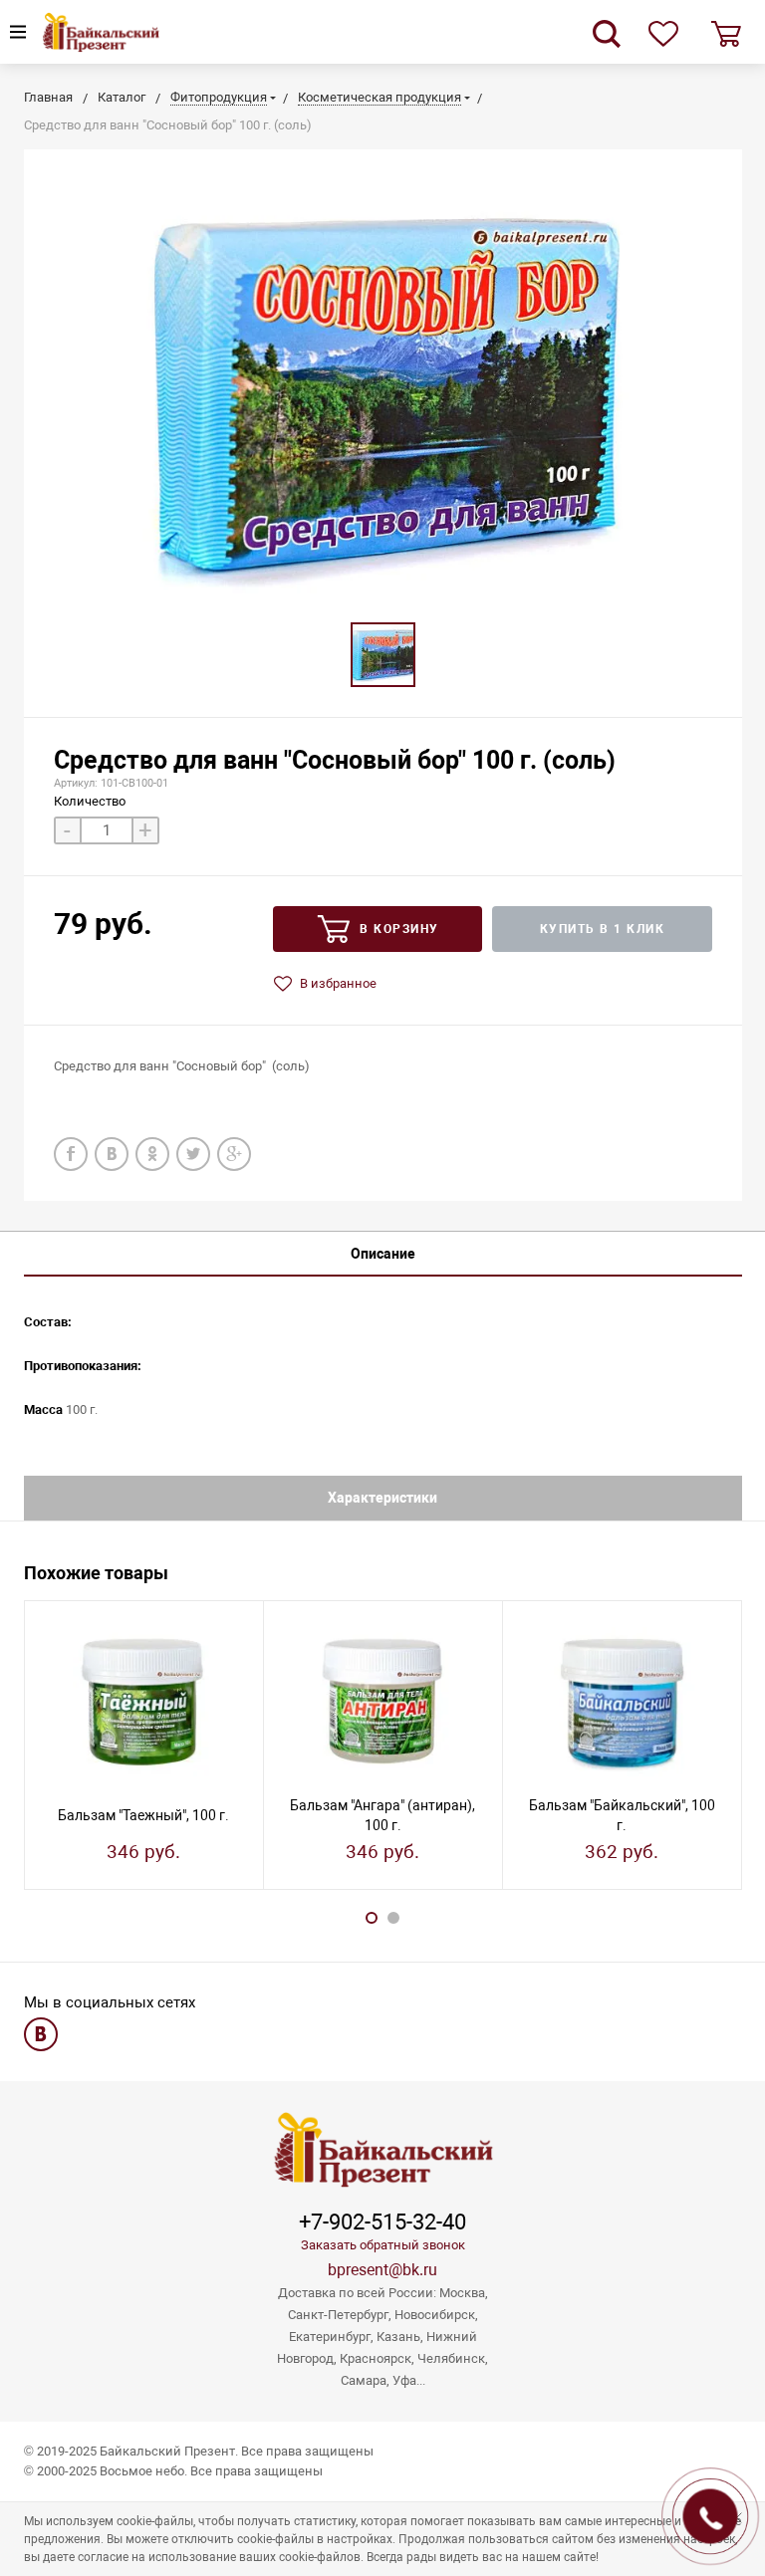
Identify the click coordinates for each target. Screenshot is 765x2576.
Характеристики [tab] (382, 1498)
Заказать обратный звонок (383, 2245)
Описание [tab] (383, 1254)
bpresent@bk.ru (382, 2270)
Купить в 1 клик (603, 929)
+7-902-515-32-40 (382, 2223)
